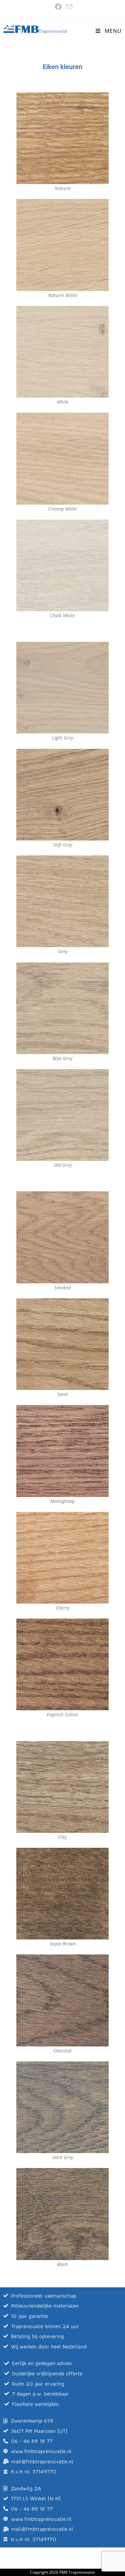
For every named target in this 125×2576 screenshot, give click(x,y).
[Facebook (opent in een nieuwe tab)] (58, 7)
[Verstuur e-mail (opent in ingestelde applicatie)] (68, 7)
